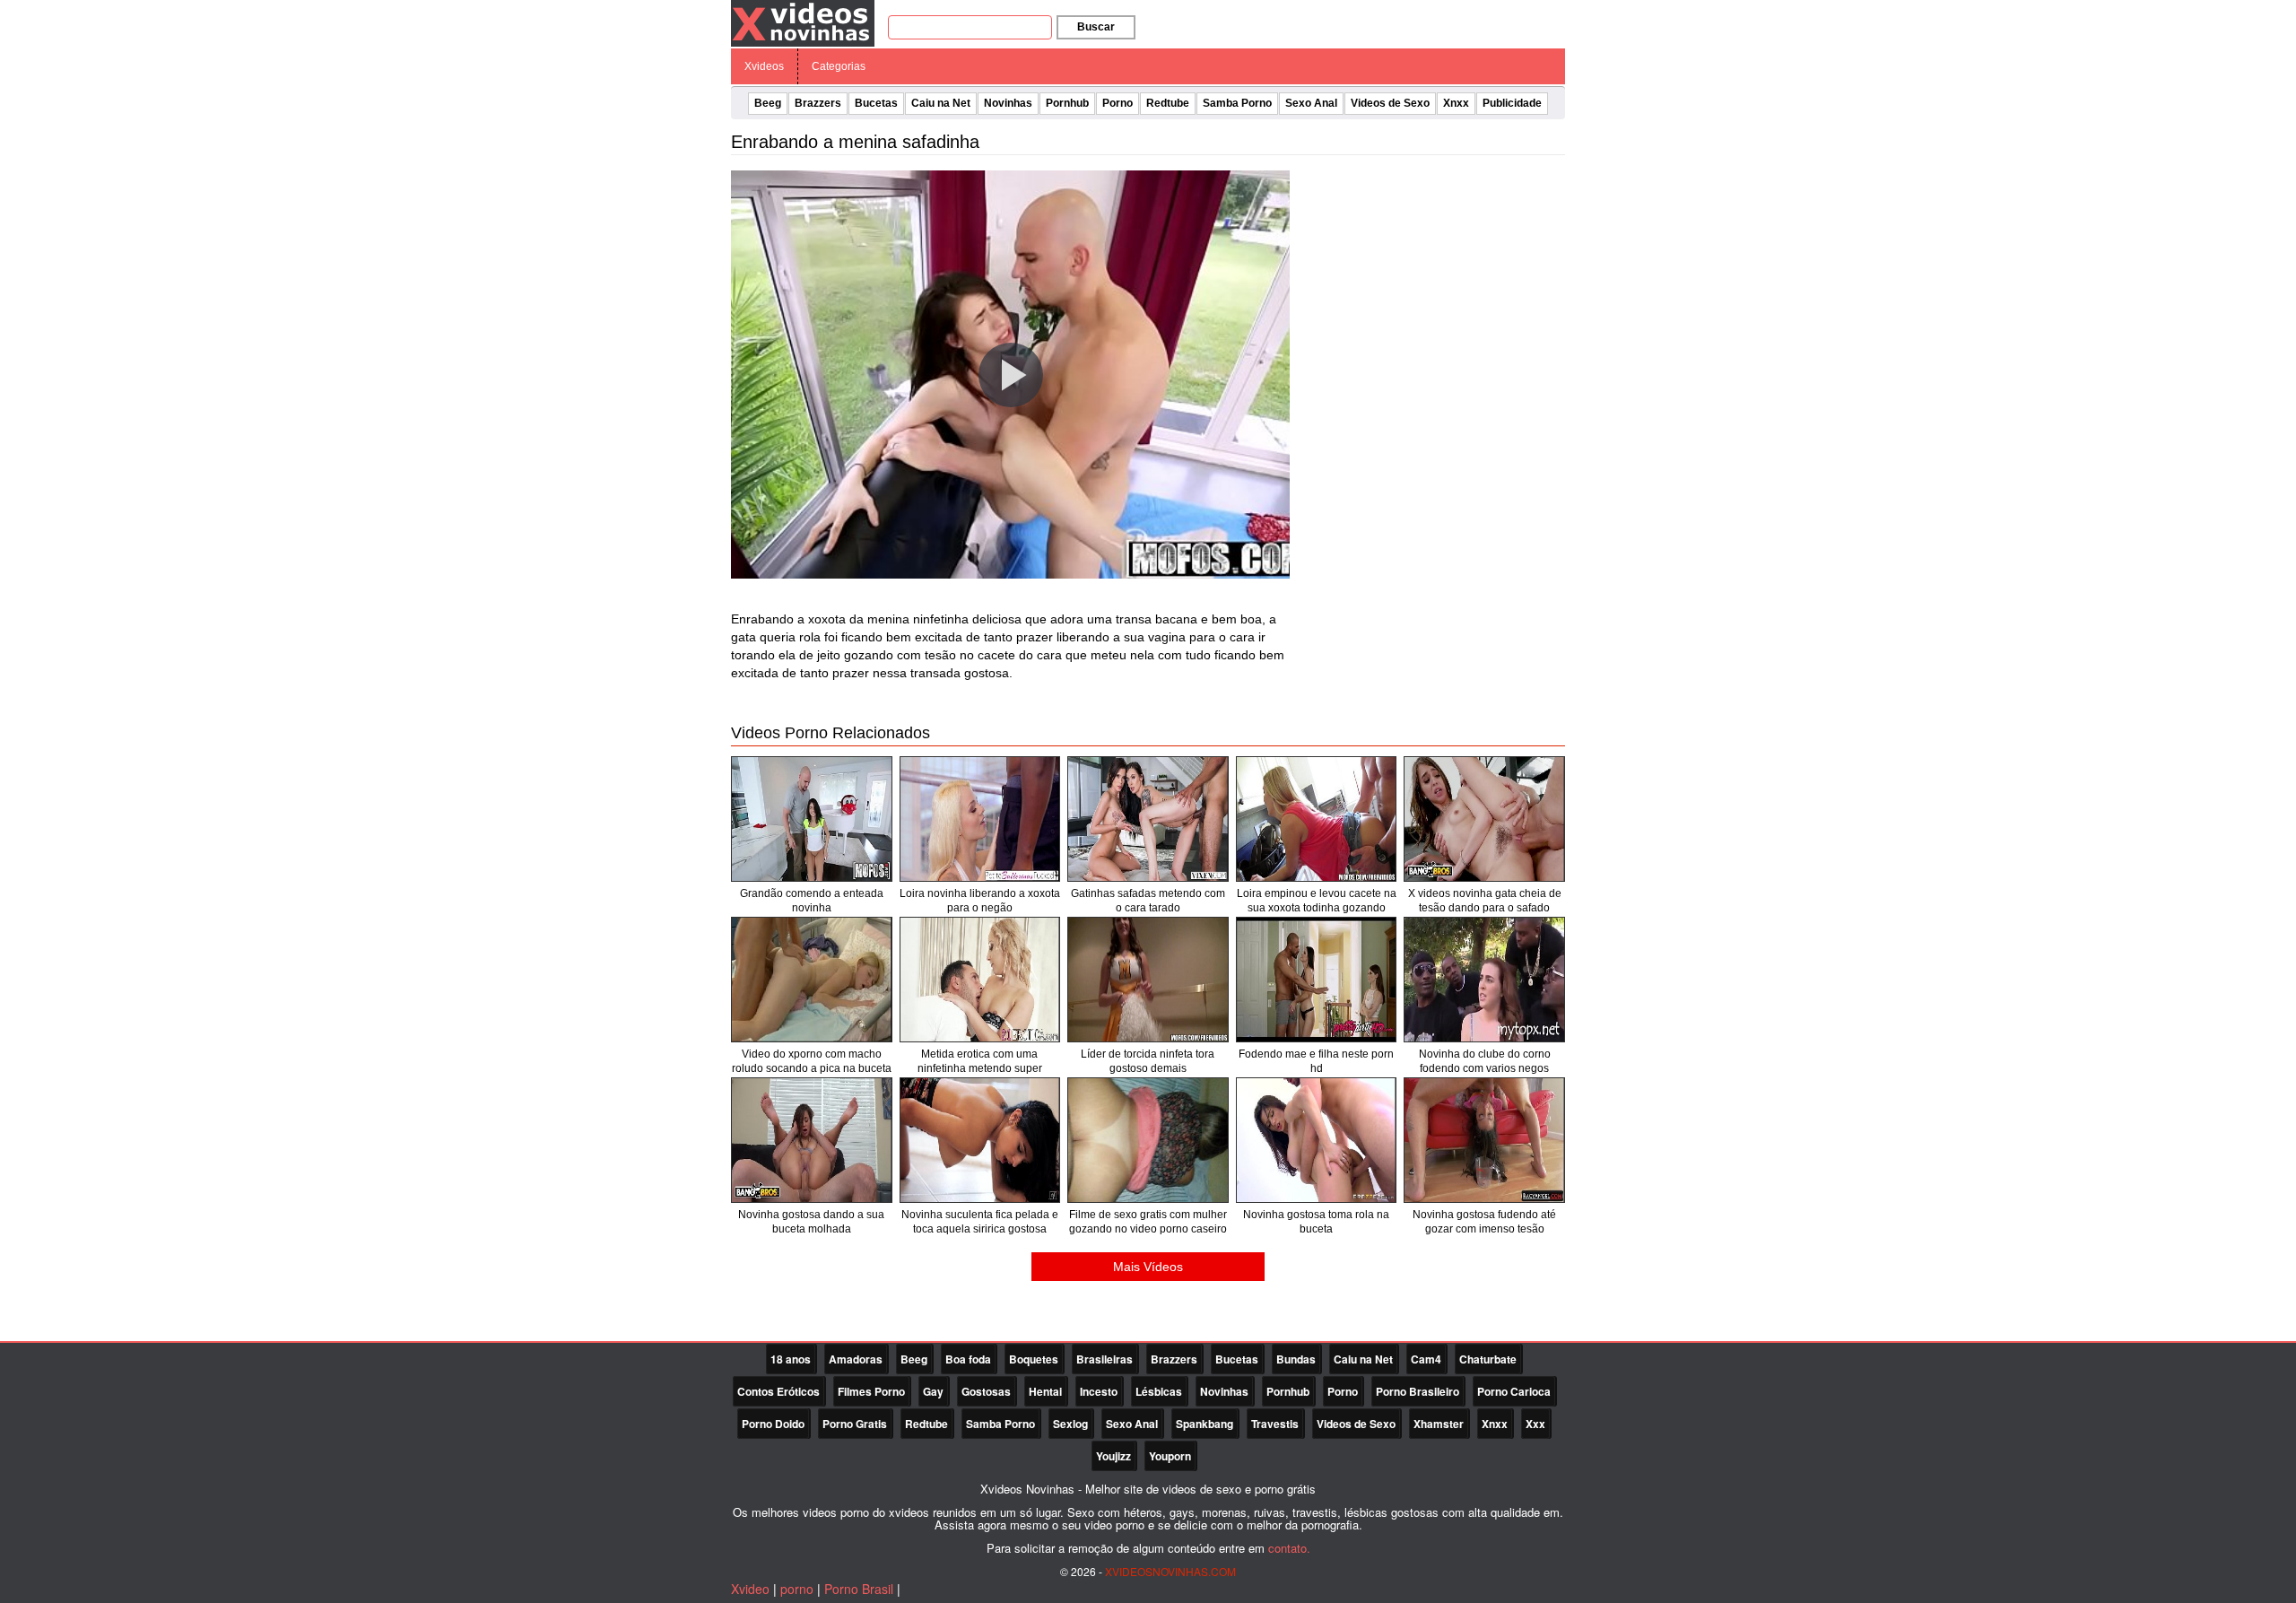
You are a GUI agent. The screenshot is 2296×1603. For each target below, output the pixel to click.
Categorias (839, 66)
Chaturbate (1488, 1359)
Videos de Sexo (1390, 103)
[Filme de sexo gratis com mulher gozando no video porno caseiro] (1148, 1140)
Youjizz (1113, 1456)
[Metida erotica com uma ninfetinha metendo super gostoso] (980, 980)
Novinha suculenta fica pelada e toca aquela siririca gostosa (980, 1222)
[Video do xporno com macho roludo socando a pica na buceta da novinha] (812, 980)
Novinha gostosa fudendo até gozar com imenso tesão (1484, 1222)
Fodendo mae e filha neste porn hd (1316, 1061)
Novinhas (1008, 103)
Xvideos (764, 66)
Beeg (768, 103)
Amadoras (856, 1359)
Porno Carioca (1514, 1391)
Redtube (1168, 103)
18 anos (791, 1359)
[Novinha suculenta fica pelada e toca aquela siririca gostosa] (980, 1140)
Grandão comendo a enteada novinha (812, 901)
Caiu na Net (941, 103)
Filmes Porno (871, 1391)
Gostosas (986, 1391)
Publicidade (1512, 103)
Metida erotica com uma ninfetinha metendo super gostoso (980, 1068)
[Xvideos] (803, 22)
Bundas (1296, 1359)
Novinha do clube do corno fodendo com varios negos (1485, 1061)
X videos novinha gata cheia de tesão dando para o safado (1485, 901)
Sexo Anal (1311, 103)
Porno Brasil (859, 1589)
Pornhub (1067, 103)
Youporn (1170, 1456)
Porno (1118, 103)
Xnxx (1456, 103)
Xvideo (750, 1589)
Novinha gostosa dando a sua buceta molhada (811, 1222)
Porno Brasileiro (1418, 1391)
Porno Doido (773, 1424)
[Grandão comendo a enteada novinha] (812, 819)
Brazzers (818, 103)
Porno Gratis (855, 1424)
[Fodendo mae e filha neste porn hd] (1317, 980)
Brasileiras (1105, 1359)
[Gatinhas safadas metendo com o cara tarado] (1148, 819)
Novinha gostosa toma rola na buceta (1316, 1222)
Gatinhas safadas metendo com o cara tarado (1148, 901)
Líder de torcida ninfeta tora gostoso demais (1148, 1061)
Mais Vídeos (1148, 1267)
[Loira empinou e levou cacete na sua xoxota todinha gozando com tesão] (1317, 819)
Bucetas (876, 103)
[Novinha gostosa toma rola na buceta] (1317, 1140)
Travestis (1275, 1424)
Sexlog (1070, 1424)
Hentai (1045, 1391)
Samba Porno (1237, 103)
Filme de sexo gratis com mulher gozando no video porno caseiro (1148, 1222)
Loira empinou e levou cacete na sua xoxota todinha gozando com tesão (1317, 908)
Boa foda (968, 1359)
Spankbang (1205, 1424)
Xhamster (1439, 1424)
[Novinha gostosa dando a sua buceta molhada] (812, 1140)
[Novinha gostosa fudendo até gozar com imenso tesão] (1484, 1140)
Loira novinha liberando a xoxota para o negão (980, 901)
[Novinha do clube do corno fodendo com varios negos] (1484, 980)
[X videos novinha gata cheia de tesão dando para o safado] (1484, 819)
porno (797, 1589)
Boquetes (1034, 1359)
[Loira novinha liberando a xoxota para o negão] (980, 819)
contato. (1289, 1548)
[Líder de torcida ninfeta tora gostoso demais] (1148, 980)
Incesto (1099, 1391)
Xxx (1535, 1424)
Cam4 (1426, 1359)
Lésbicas (1159, 1391)
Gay (933, 1391)
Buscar (1096, 27)
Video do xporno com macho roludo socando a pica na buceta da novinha (812, 1068)
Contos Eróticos (778, 1391)
